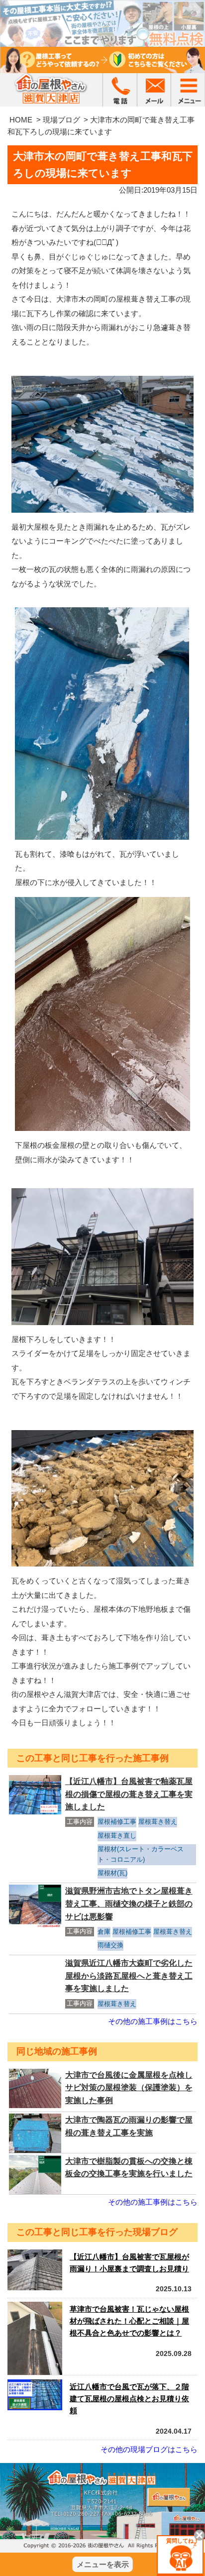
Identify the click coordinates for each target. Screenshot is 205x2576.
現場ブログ (61, 120)
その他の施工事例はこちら (153, 2021)
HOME (21, 120)
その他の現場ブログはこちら (149, 2449)
